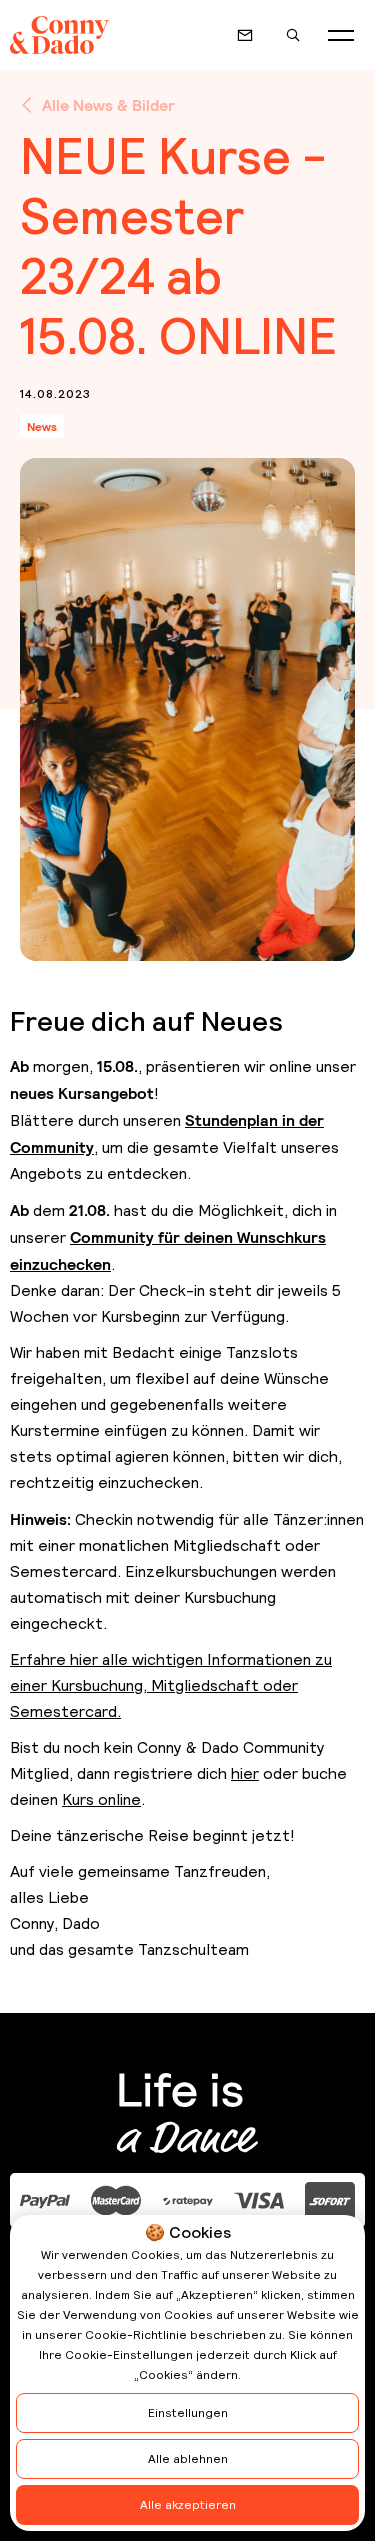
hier (245, 1773)
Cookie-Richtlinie (136, 2335)
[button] (341, 35)
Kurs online (101, 1799)
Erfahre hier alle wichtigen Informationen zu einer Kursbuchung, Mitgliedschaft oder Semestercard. (171, 1685)
